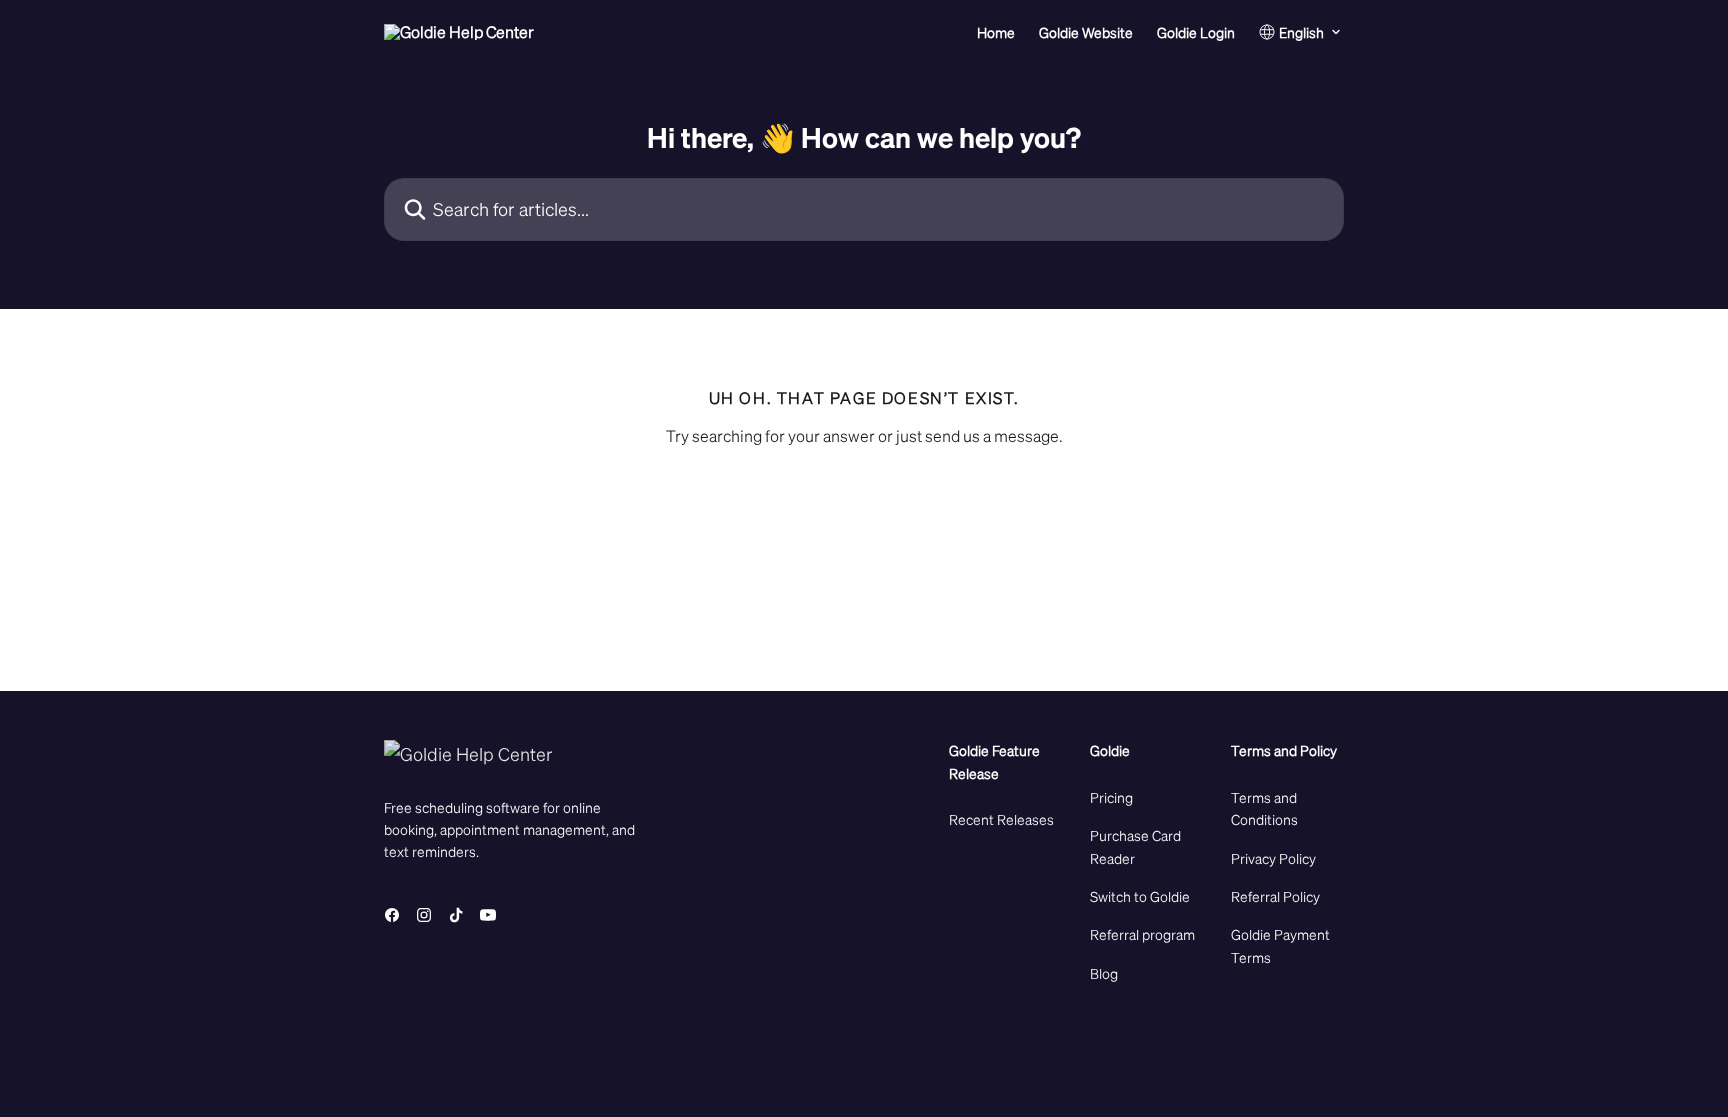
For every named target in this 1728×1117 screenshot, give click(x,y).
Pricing (1111, 797)
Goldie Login (1196, 32)
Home (996, 32)
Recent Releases (1001, 819)
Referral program (1142, 934)
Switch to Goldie (1140, 896)
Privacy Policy (1273, 858)
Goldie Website (1086, 32)
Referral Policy (1275, 896)
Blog (1104, 973)
